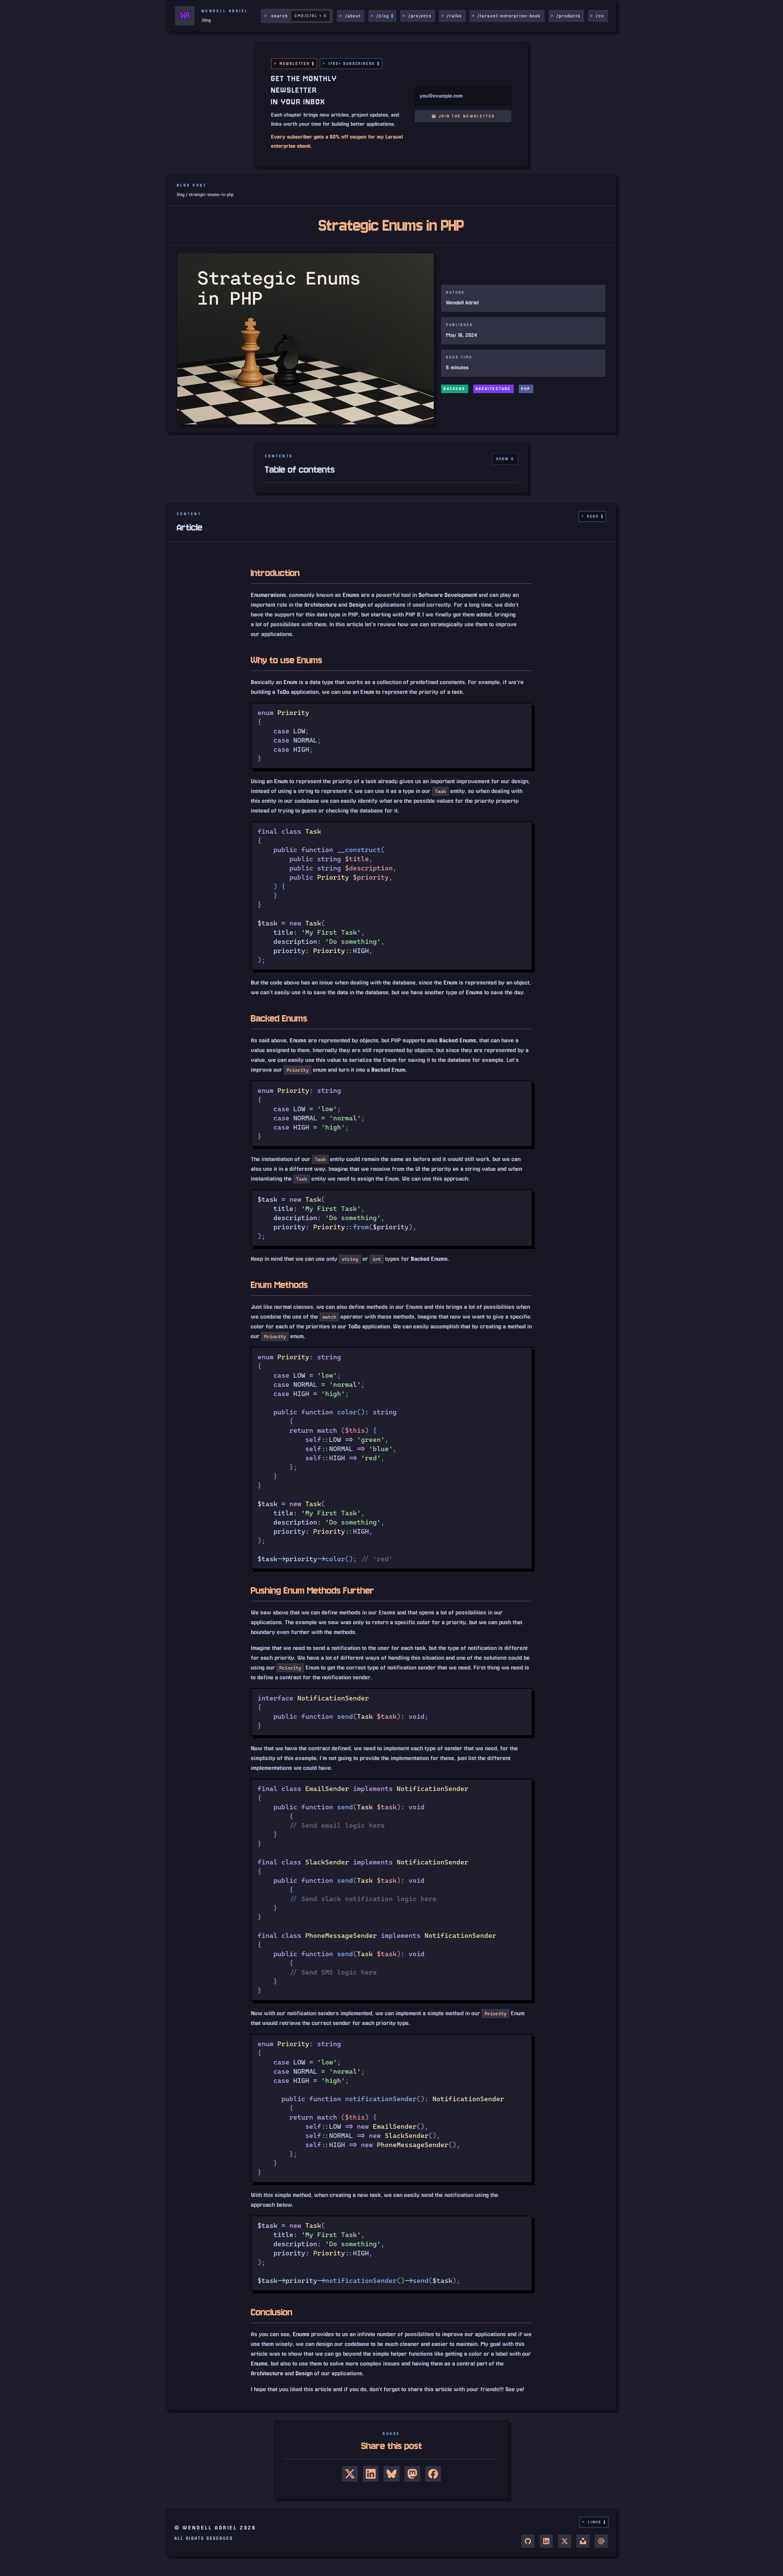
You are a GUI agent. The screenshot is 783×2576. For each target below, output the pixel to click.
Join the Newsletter (467, 116)
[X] (565, 2541)
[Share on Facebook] (433, 2474)
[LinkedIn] (546, 2541)
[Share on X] (350, 2474)
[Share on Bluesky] (391, 2474)
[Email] (601, 2541)
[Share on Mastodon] (412, 2474)
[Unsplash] (583, 2541)
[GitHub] (528, 2541)
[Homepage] (185, 16)
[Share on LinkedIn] (371, 2474)
